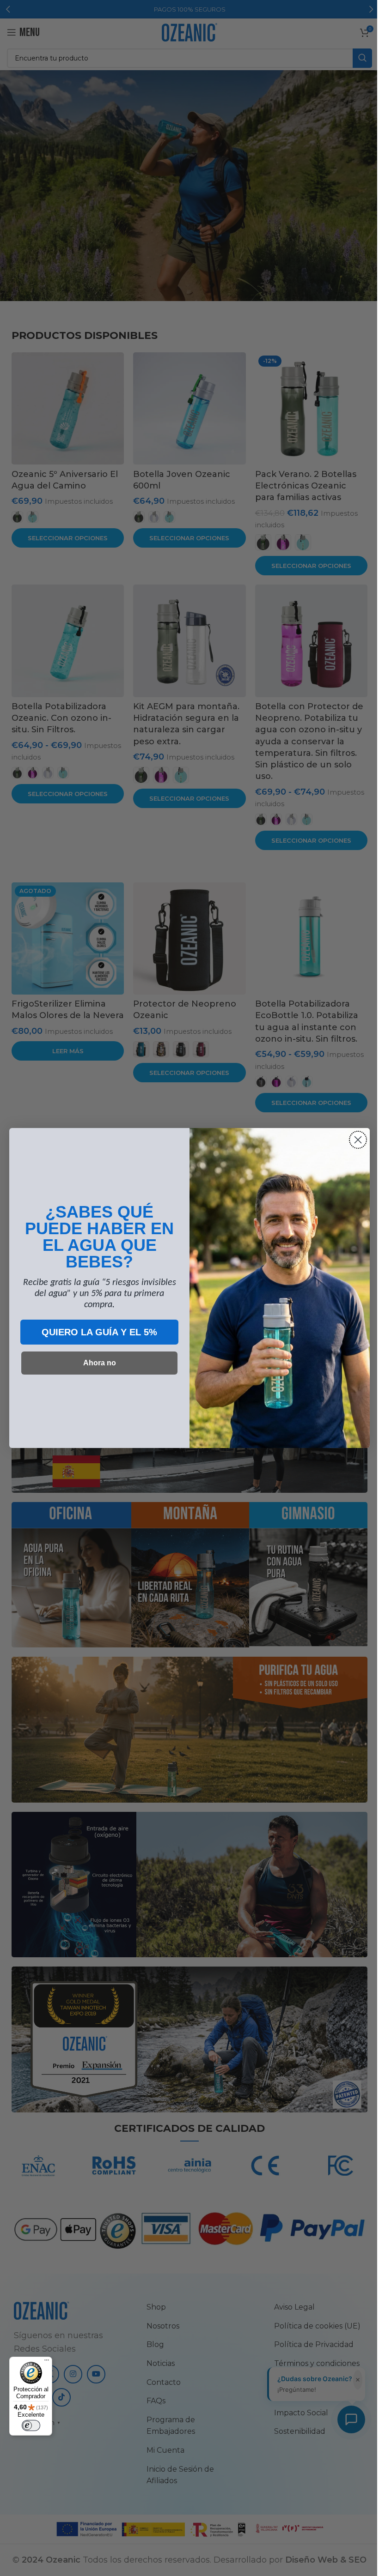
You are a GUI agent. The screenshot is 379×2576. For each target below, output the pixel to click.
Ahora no (96, 1363)
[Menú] (47, 2362)
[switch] (31, 2425)
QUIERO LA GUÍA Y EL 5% (96, 1332)
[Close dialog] (355, 1140)
